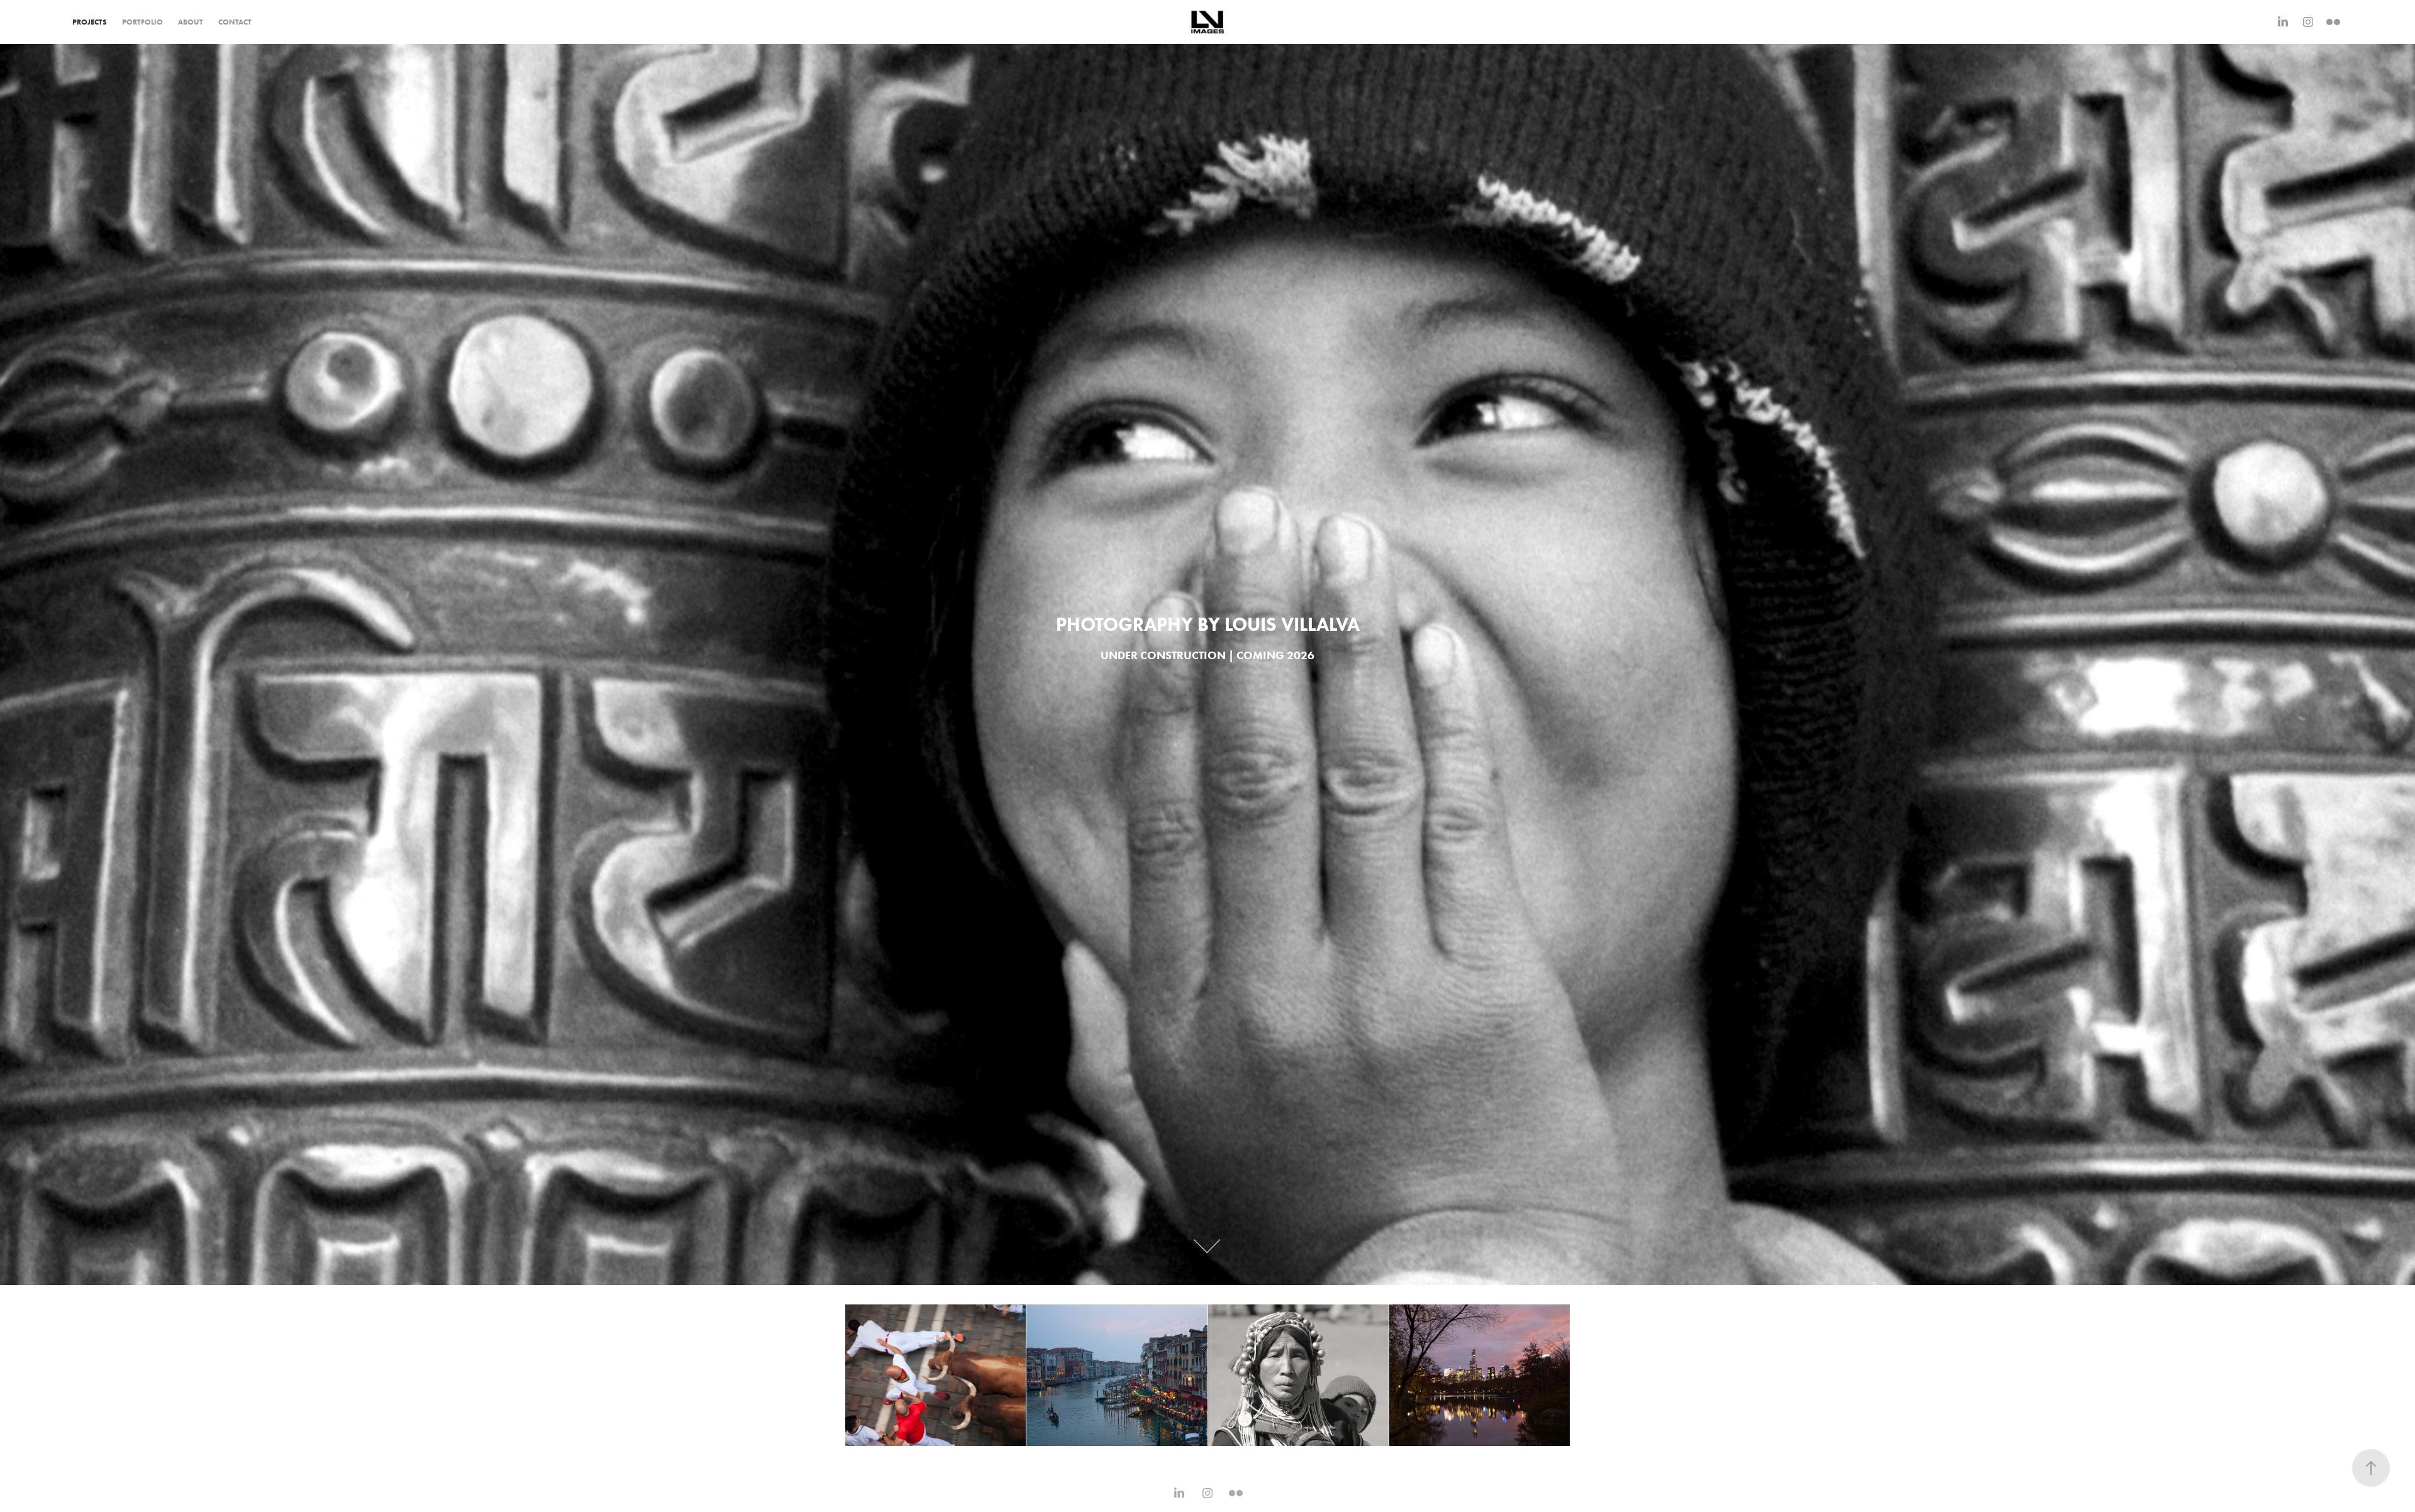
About (191, 22)
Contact (235, 22)
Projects (90, 22)
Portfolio (142, 22)
